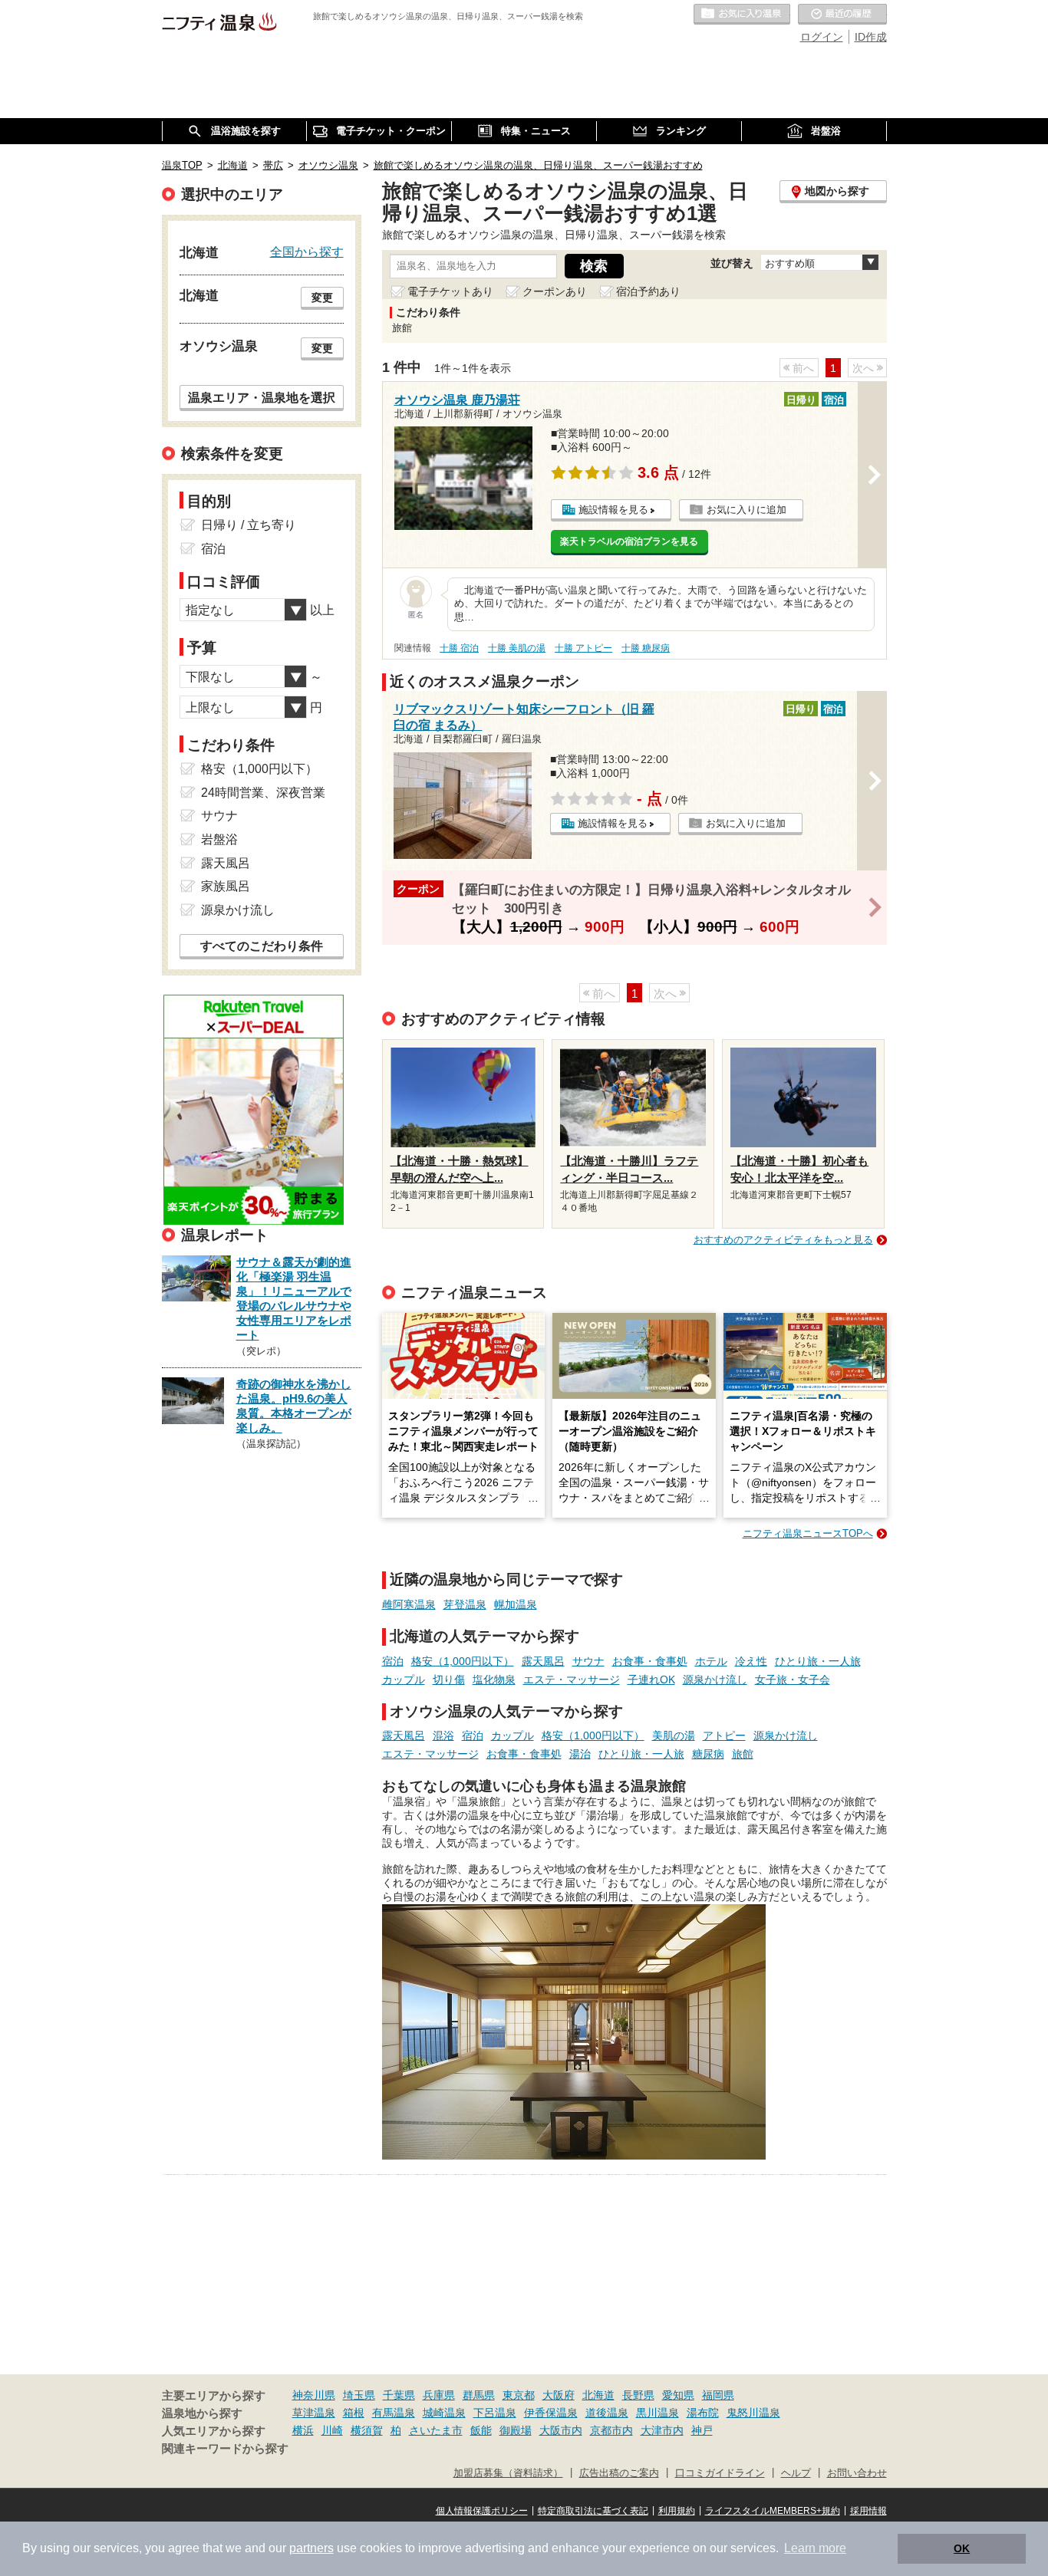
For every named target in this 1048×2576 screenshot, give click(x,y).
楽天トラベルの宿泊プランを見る (629, 541)
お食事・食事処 (650, 1661)
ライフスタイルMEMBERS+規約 (773, 2511)
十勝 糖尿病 (646, 648)
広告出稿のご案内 (619, 2473)
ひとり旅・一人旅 (818, 1661)
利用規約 (677, 2511)
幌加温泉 (516, 1604)
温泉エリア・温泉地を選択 (262, 397)
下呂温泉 (495, 2413)
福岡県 (718, 2395)
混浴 (443, 1735)
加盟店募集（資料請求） (508, 2473)
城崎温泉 (444, 2413)
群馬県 (479, 2395)
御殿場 (516, 2430)
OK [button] (962, 2548)
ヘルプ (796, 2473)
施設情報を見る (613, 510)
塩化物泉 (494, 1679)
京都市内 (611, 2430)
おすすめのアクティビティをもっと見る (783, 1240)
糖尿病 (708, 1754)
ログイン (822, 37)
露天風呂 (543, 1661)
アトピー (724, 1735)
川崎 (332, 2430)
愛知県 (678, 2395)
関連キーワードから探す (225, 2449)
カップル (404, 1679)
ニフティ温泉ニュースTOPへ (808, 1533)
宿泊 (393, 1661)
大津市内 (662, 2430)
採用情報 (868, 2511)
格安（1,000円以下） (463, 1661)
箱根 (354, 2413)
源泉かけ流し (715, 1679)
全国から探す (307, 252)
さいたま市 (436, 2430)
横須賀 (367, 2430)
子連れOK (651, 1679)
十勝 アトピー (583, 648)
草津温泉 (314, 2413)
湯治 (580, 1754)
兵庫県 (439, 2395)
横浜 (303, 2430)
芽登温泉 (465, 1604)
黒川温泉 (657, 2413)
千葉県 (399, 2395)
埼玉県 (359, 2395)
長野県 (638, 2395)
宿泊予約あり (648, 291)
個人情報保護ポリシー (482, 2511)
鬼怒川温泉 (753, 2413)
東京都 (519, 2395)
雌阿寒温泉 (409, 1604)
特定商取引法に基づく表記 (593, 2511)
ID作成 (871, 37)
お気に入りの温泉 (742, 15)
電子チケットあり (450, 291)
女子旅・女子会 (793, 1679)
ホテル (711, 1661)
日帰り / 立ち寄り (249, 525)
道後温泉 (607, 2413)
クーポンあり (555, 291)
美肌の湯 (674, 1735)
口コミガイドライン (720, 2473)
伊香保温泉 (551, 2413)
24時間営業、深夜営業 (263, 793)
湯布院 (703, 2413)
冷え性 (751, 1661)
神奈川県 (314, 2395)
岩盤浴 (219, 839)
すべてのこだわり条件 (262, 946)
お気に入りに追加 (746, 510)
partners (311, 2548)
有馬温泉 (394, 2413)
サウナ (588, 1661)
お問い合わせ (857, 2473)
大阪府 (559, 2395)
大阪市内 (561, 2430)
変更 (322, 298)
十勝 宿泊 (459, 648)
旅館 (743, 1754)
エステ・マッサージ (572, 1679)
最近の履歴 (842, 15)
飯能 (481, 2430)
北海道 (598, 2395)
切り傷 (449, 1679)
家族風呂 (226, 886)
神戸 (702, 2430)
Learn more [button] (815, 2548)
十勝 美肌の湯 (517, 648)
